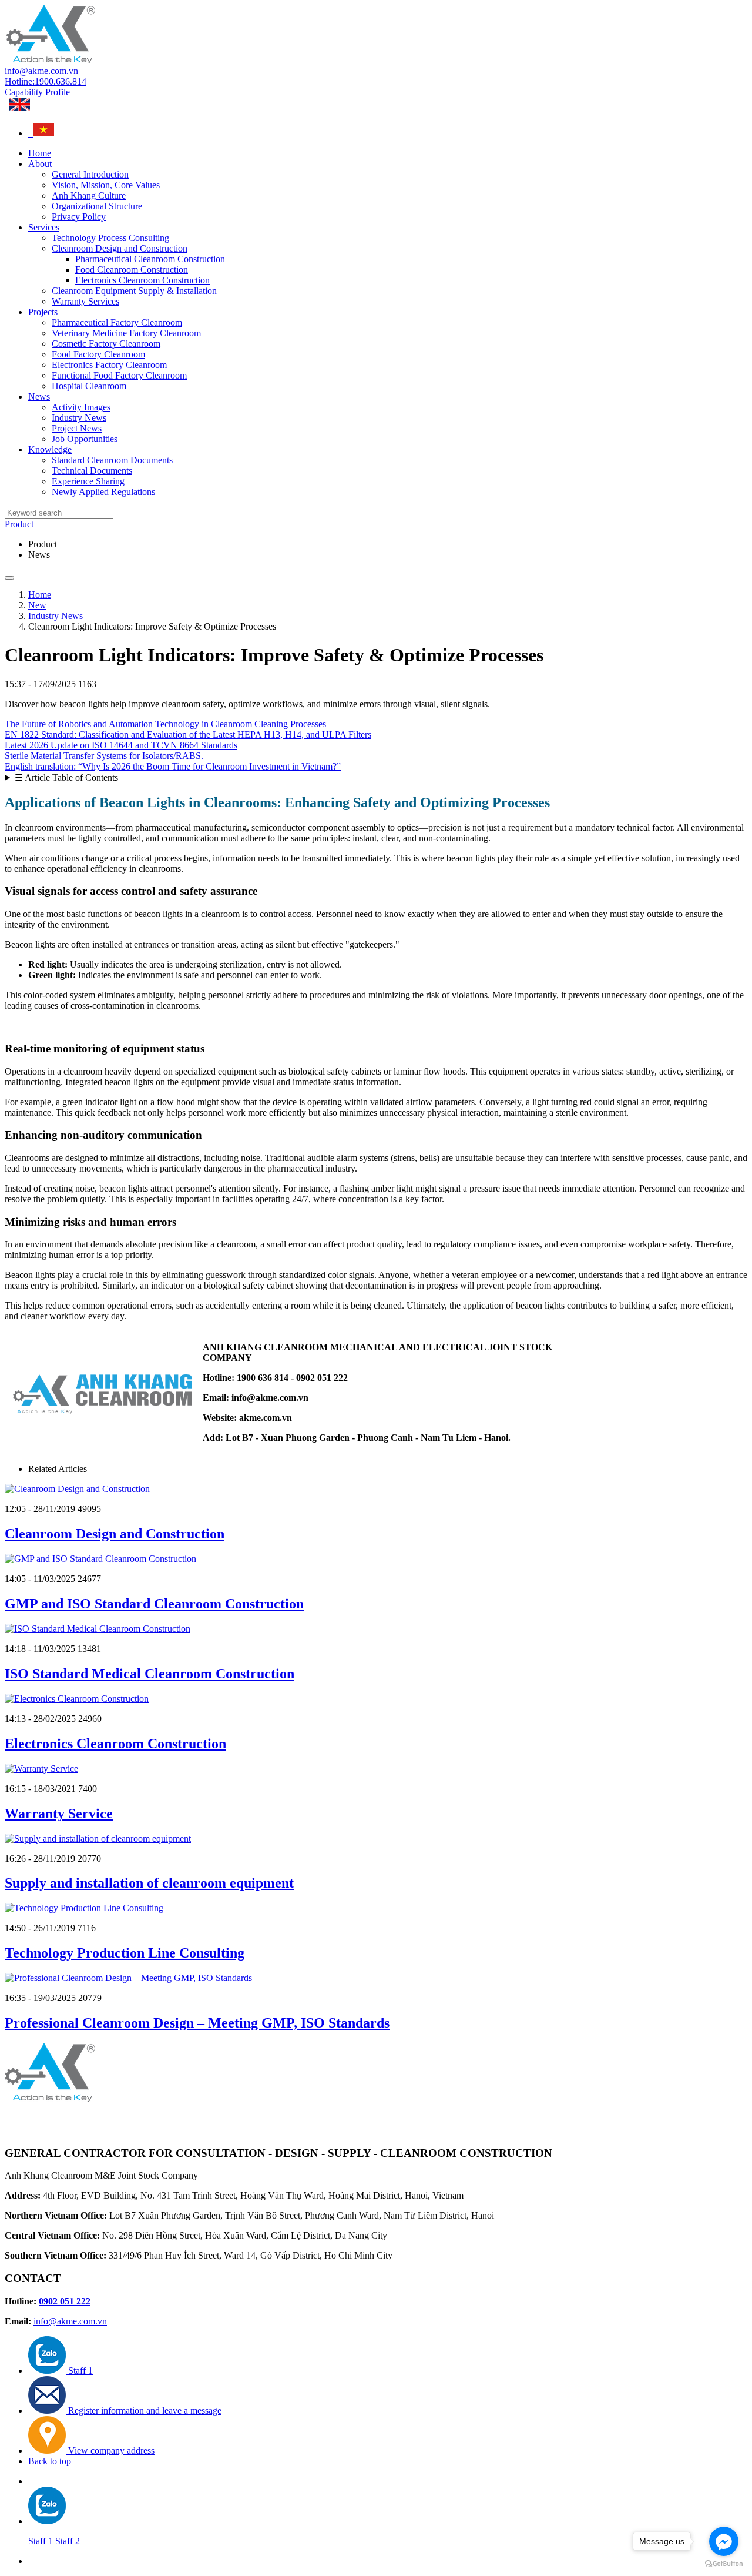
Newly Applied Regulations (103, 492)
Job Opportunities (85, 439)
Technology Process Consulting (110, 238)
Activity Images (81, 407)
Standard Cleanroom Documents (112, 460)
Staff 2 (68, 2541)
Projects (43, 312)
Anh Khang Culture (89, 195)
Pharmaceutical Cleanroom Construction (150, 259)
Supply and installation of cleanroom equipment (149, 1883)
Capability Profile (37, 92)
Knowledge (50, 449)
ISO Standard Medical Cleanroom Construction (150, 1674)
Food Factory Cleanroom (98, 354)
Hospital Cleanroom (89, 386)
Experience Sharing (88, 481)
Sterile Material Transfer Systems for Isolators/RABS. (104, 756)
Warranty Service (59, 1814)
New (37, 605)
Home (40, 153)
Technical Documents (92, 471)
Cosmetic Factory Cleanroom (106, 344)
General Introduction (90, 174)
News (39, 397)
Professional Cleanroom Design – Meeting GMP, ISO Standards (197, 2023)
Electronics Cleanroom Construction (142, 280)
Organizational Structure (97, 206)
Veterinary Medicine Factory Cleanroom (126, 333)
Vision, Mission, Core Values (106, 185)
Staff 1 (41, 2541)
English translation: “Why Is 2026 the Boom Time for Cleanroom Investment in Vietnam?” (173, 766)
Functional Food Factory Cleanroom (119, 375)
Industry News (79, 418)
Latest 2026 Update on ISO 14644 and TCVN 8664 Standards (121, 745)
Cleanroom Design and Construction (120, 248)
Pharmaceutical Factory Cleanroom (117, 322)
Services (44, 227)
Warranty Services (85, 301)
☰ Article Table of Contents (66, 777)
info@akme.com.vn (41, 71)
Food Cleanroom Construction (132, 270)
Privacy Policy (79, 217)
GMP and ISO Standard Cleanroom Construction (154, 1604)
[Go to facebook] (724, 2541)
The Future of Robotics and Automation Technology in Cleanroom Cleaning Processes (165, 724)
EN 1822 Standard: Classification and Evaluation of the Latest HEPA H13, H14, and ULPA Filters (188, 735)
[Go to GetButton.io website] (724, 2564)
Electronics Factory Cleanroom (109, 365)
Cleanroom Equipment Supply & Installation (134, 291)
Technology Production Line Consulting (125, 1953)
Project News (77, 428)
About (40, 164)
